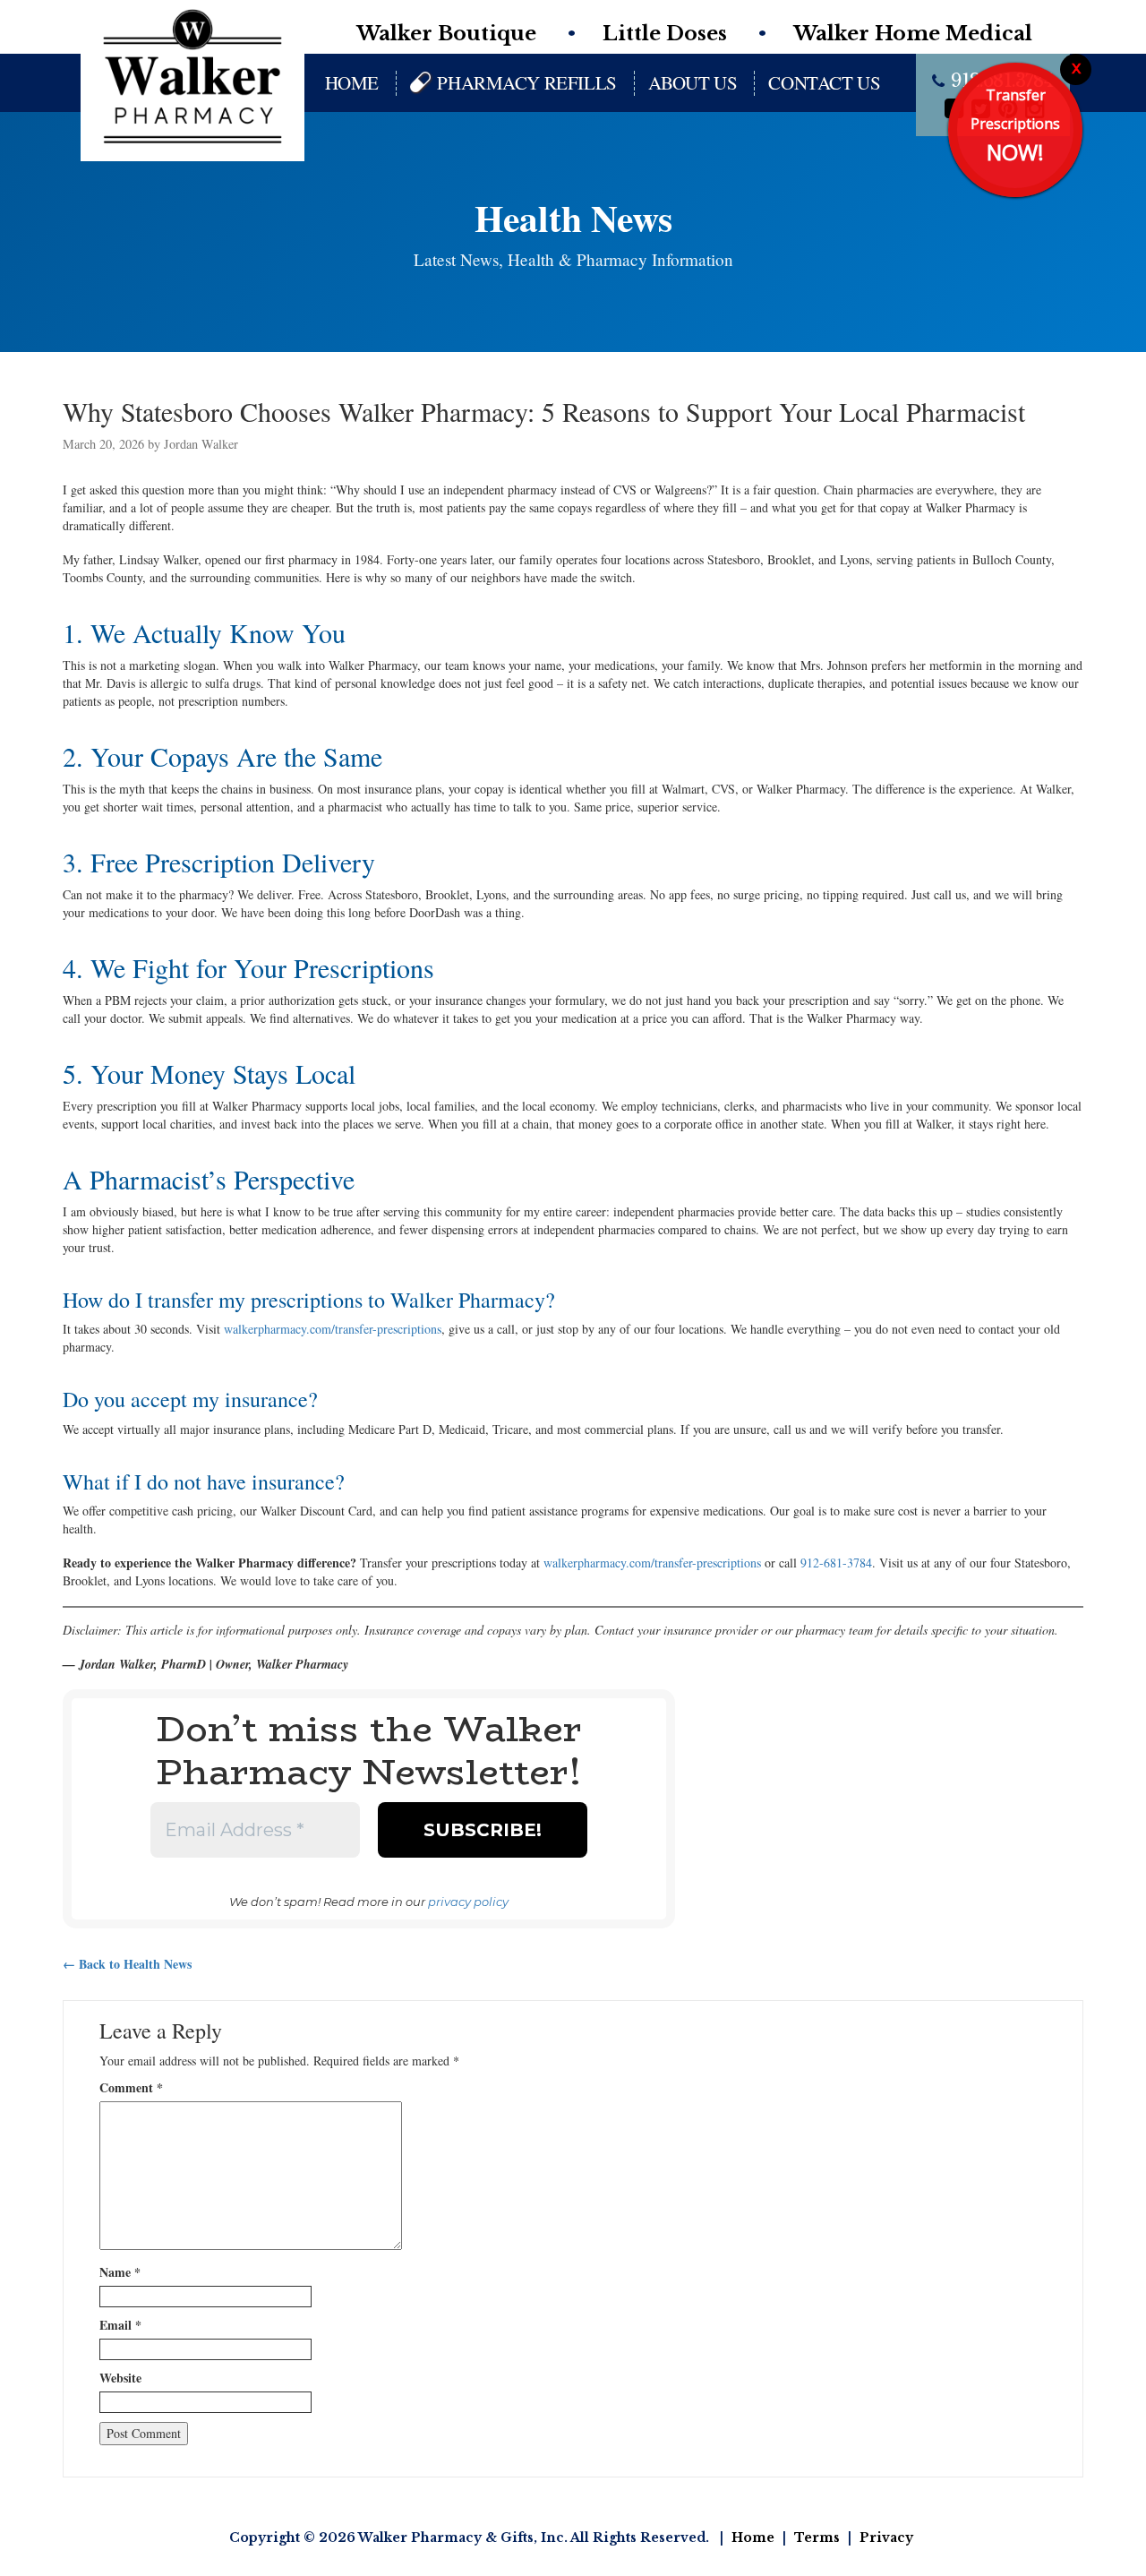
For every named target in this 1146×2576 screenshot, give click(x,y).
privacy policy (468, 1902)
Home (352, 82)
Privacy (886, 2537)
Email (120, 2325)
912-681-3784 (836, 1563)
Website (120, 2378)
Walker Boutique (446, 34)
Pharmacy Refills (526, 82)
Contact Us (824, 82)
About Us (693, 82)
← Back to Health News (127, 1964)
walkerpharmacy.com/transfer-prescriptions (333, 1329)
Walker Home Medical (913, 34)
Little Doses (665, 34)
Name (120, 2272)
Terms (817, 2537)
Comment (131, 2088)
